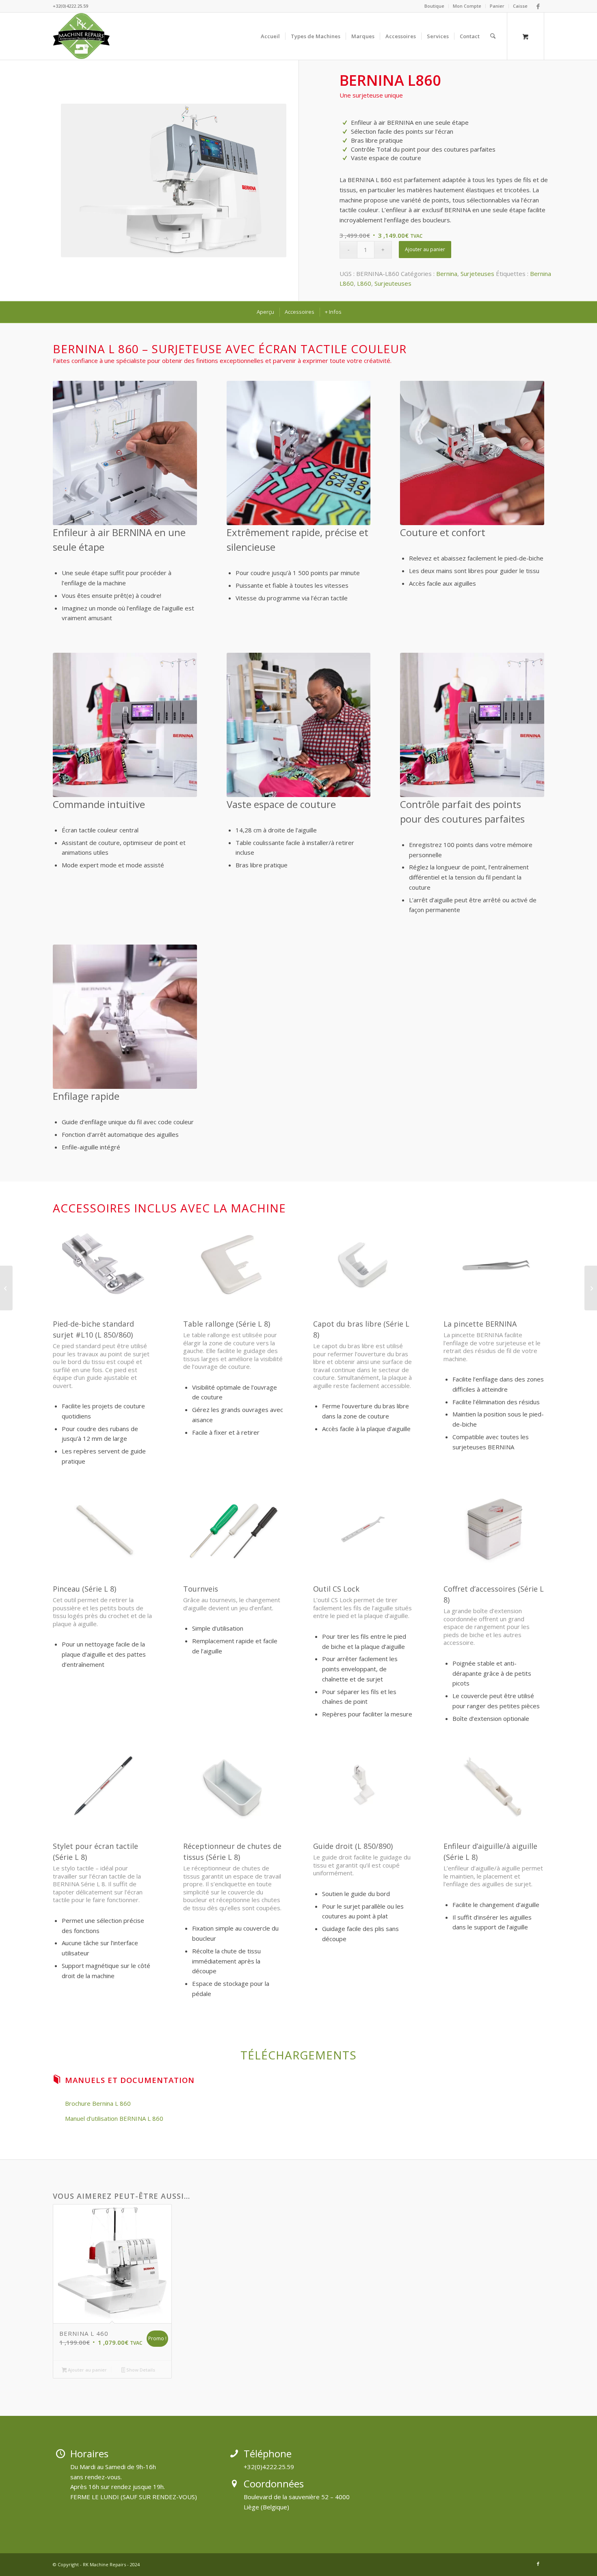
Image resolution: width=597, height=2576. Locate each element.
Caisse (520, 6)
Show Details (140, 2370)
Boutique (434, 6)
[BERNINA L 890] (6, 1288)
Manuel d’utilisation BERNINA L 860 (114, 2118)
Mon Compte (467, 6)
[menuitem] (435, 6)
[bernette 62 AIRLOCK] (591, 1288)
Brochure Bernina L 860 (98, 2103)
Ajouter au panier (425, 249)
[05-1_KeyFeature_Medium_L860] (125, 453)
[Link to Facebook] (538, 6)
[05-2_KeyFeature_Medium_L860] (299, 453)
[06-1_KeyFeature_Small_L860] (299, 725)
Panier (497, 6)
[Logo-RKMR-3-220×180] (82, 36)
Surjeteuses (477, 274)
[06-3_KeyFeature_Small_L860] (125, 1017)
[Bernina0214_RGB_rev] (472, 453)
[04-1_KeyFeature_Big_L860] (125, 725)
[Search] (493, 36)
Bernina (447, 274)
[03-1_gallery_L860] (174, 180)
